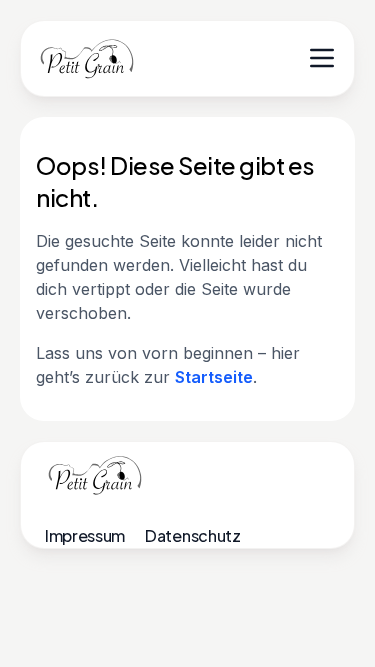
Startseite (214, 377)
